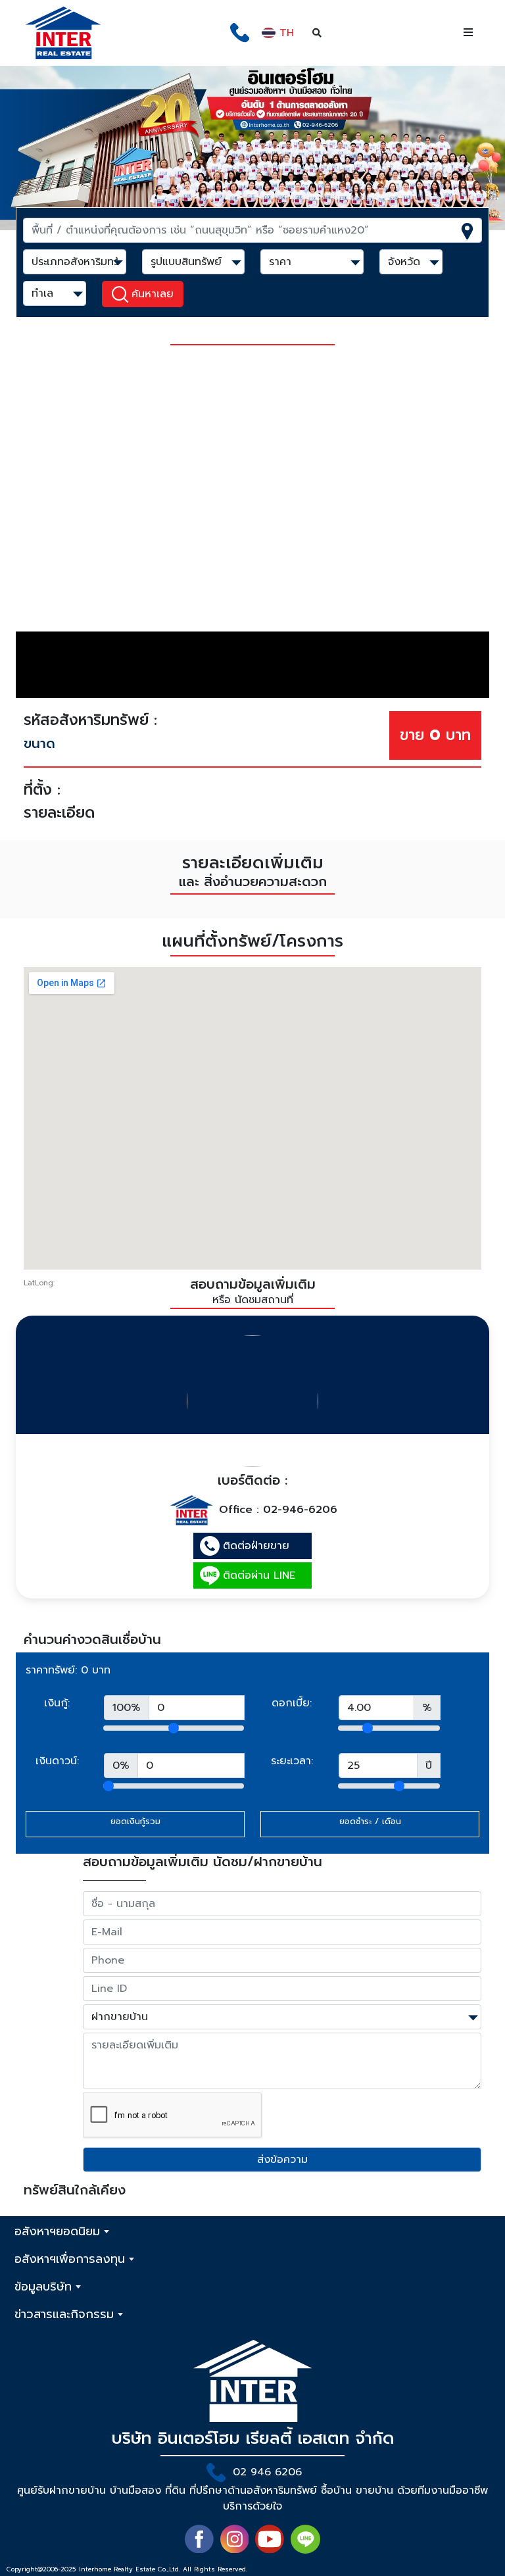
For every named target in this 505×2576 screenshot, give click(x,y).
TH (285, 33)
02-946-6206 (300, 1510)
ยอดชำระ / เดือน (370, 1821)
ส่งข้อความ (282, 2160)
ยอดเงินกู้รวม (135, 1821)
